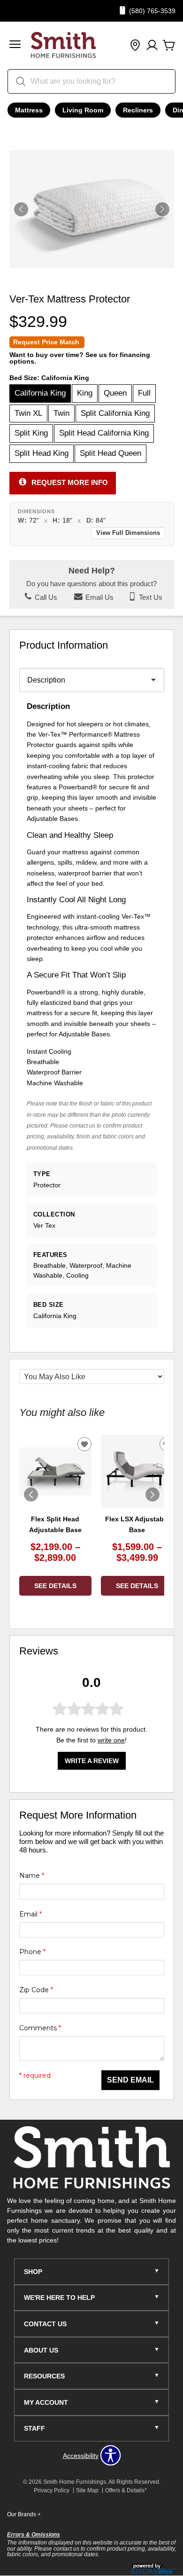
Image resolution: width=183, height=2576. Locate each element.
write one (111, 1740)
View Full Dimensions (128, 533)
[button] (15, 45)
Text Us (150, 597)
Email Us (99, 597)
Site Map (87, 2490)
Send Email (130, 2080)
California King (40, 393)
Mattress (29, 110)
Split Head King (42, 453)
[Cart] (169, 46)
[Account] (152, 46)
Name (32, 1876)
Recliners (138, 110)
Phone (32, 1952)
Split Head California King (104, 433)
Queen (115, 393)
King (85, 393)
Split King (31, 433)
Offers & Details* (126, 2490)
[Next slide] (152, 1495)
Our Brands (24, 2514)
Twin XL (28, 413)
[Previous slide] (31, 1495)
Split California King (115, 413)
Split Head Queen (111, 453)
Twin (61, 413)
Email (30, 1914)
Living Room (83, 110)
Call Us (45, 597)
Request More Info (70, 482)
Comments (40, 2028)
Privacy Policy (52, 2490)
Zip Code (36, 1990)
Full (144, 393)
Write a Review (92, 1761)
